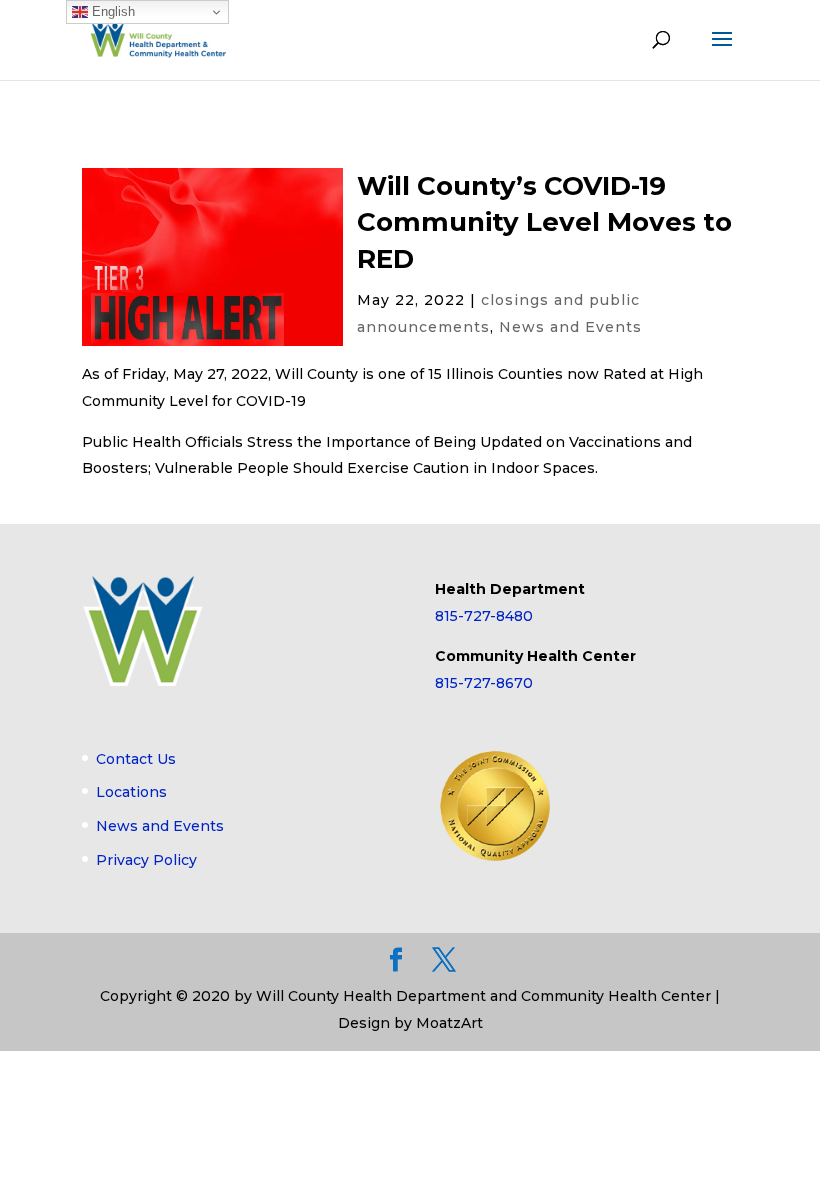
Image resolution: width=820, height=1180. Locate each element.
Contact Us (136, 759)
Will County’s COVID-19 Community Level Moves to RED (544, 222)
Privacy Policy (146, 860)
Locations (131, 792)
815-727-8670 (484, 683)
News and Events (570, 327)
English (111, 11)
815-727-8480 (484, 616)
